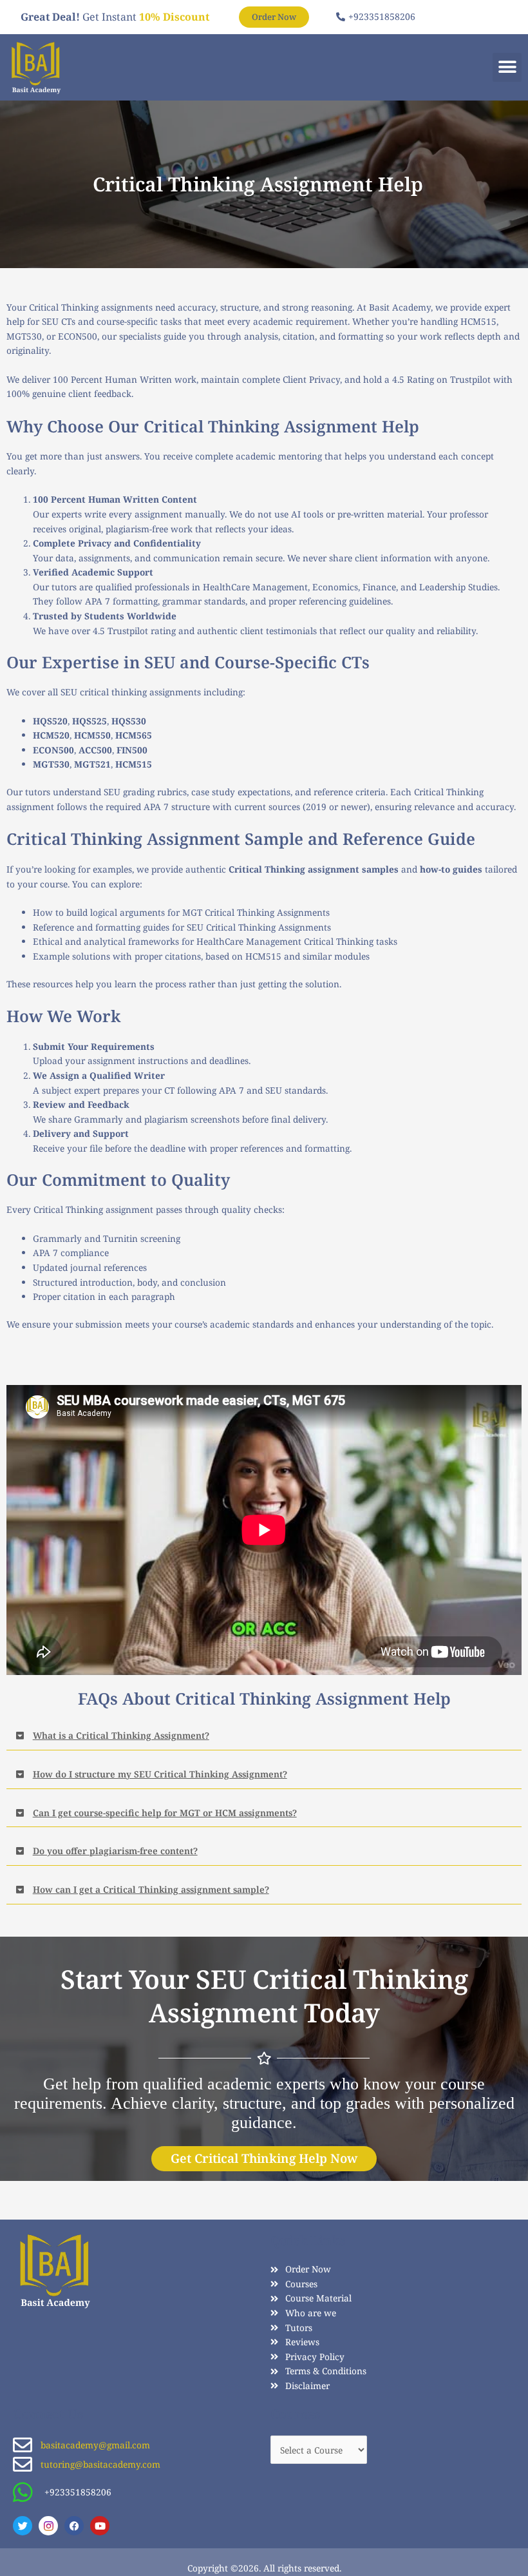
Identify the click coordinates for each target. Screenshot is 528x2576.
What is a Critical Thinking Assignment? (121, 1735)
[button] (507, 67)
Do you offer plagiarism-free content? (115, 1851)
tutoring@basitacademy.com (100, 2464)
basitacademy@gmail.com (95, 2445)
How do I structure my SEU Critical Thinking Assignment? (160, 1774)
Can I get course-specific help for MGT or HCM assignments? (165, 1813)
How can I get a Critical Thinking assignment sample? (151, 1889)
